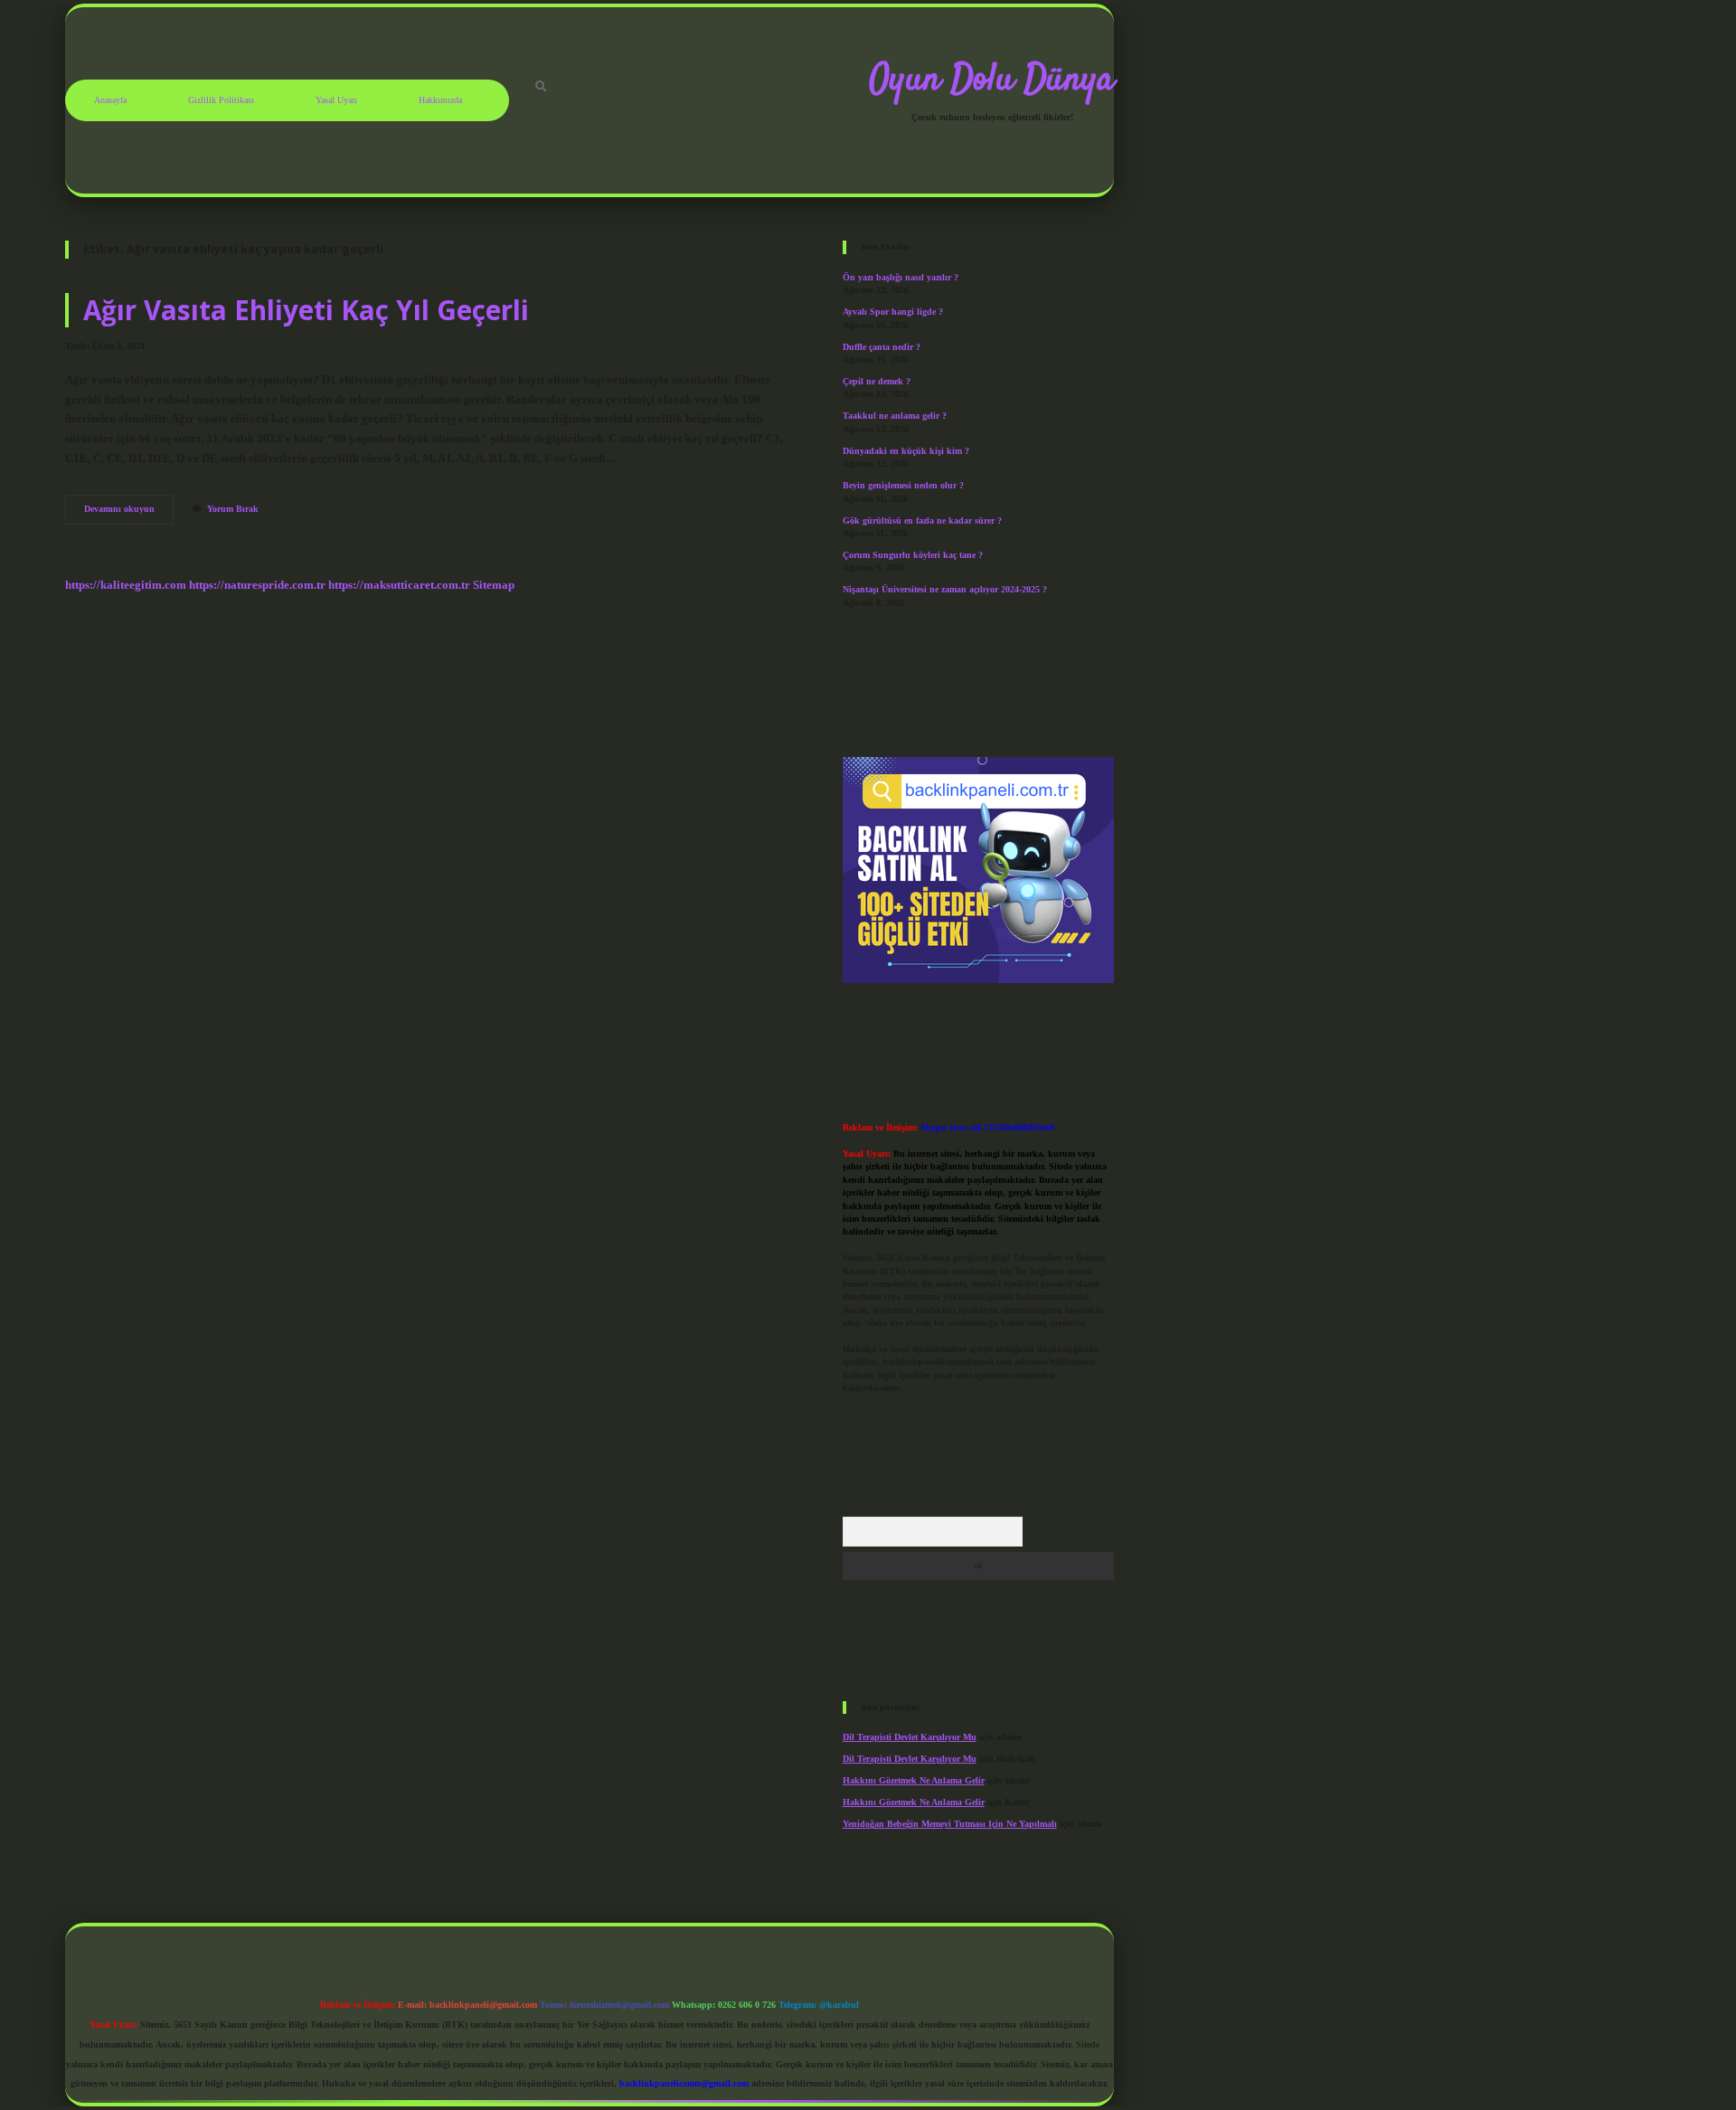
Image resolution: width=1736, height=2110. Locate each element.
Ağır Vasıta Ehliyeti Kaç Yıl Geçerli (306, 310)
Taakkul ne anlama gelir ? (895, 416)
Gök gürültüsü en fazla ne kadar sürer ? (922, 520)
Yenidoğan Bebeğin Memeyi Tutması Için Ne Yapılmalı (950, 1824)
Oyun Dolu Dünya (992, 80)
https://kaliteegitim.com (126, 585)
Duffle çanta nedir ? (882, 347)
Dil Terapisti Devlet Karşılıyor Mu (910, 1737)
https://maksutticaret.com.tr (399, 585)
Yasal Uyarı (336, 100)
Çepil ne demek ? (877, 381)
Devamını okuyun (129, 513)
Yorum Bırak (233, 509)
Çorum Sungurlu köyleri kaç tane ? (913, 555)
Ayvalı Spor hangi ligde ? (893, 312)
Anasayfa (110, 100)
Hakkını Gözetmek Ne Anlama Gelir (914, 1780)
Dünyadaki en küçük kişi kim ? (906, 451)
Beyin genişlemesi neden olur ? (903, 485)
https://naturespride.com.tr (257, 585)
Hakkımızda (440, 100)
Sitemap (494, 585)
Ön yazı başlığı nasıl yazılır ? (901, 277)
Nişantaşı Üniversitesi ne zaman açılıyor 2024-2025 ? (945, 589)
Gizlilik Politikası (221, 100)
